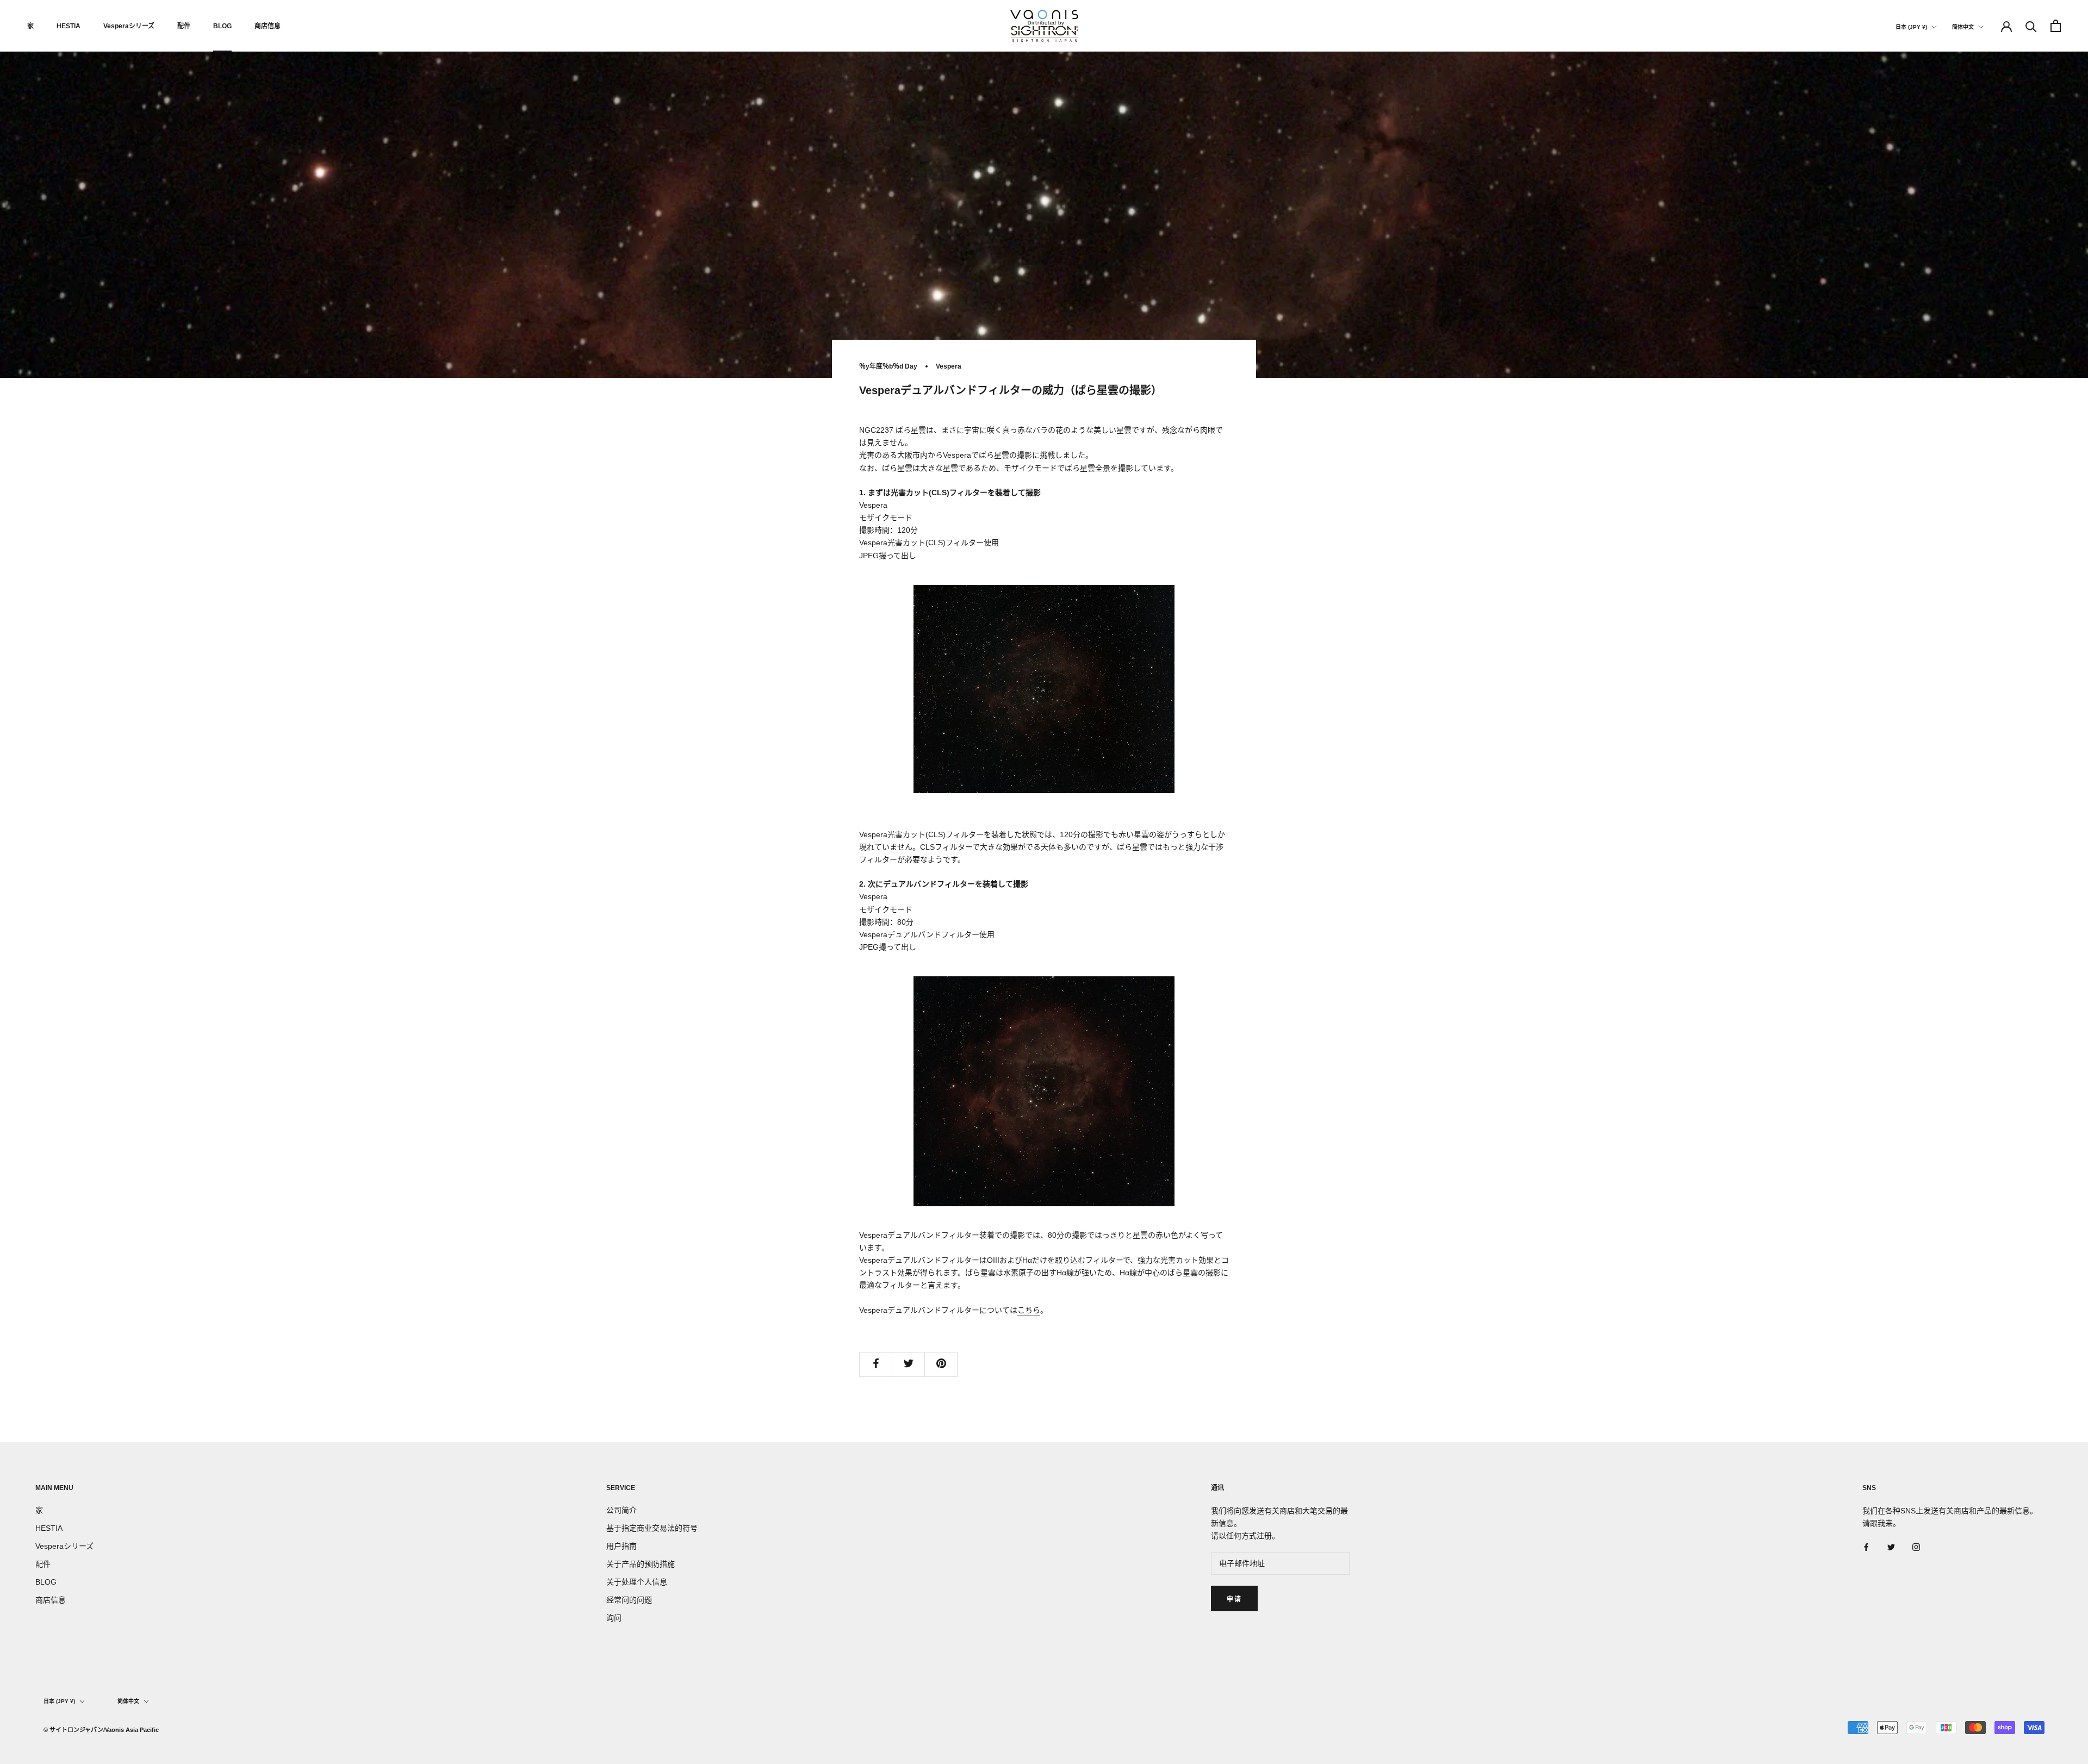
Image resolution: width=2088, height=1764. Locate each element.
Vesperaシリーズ (129, 26)
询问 (614, 1618)
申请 (1235, 1599)
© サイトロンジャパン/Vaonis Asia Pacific (101, 1730)
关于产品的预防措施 (641, 1564)
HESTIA (69, 26)
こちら (1029, 1310)
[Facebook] (1866, 1547)
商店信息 (268, 26)
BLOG (222, 26)
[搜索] (2031, 26)
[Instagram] (1916, 1547)
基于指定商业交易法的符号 (652, 1528)
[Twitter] (1891, 1547)
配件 (184, 26)
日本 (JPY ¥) (1911, 27)
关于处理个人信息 (637, 1582)
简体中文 (1963, 27)
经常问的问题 (629, 1600)
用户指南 (622, 1546)
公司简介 (622, 1510)
